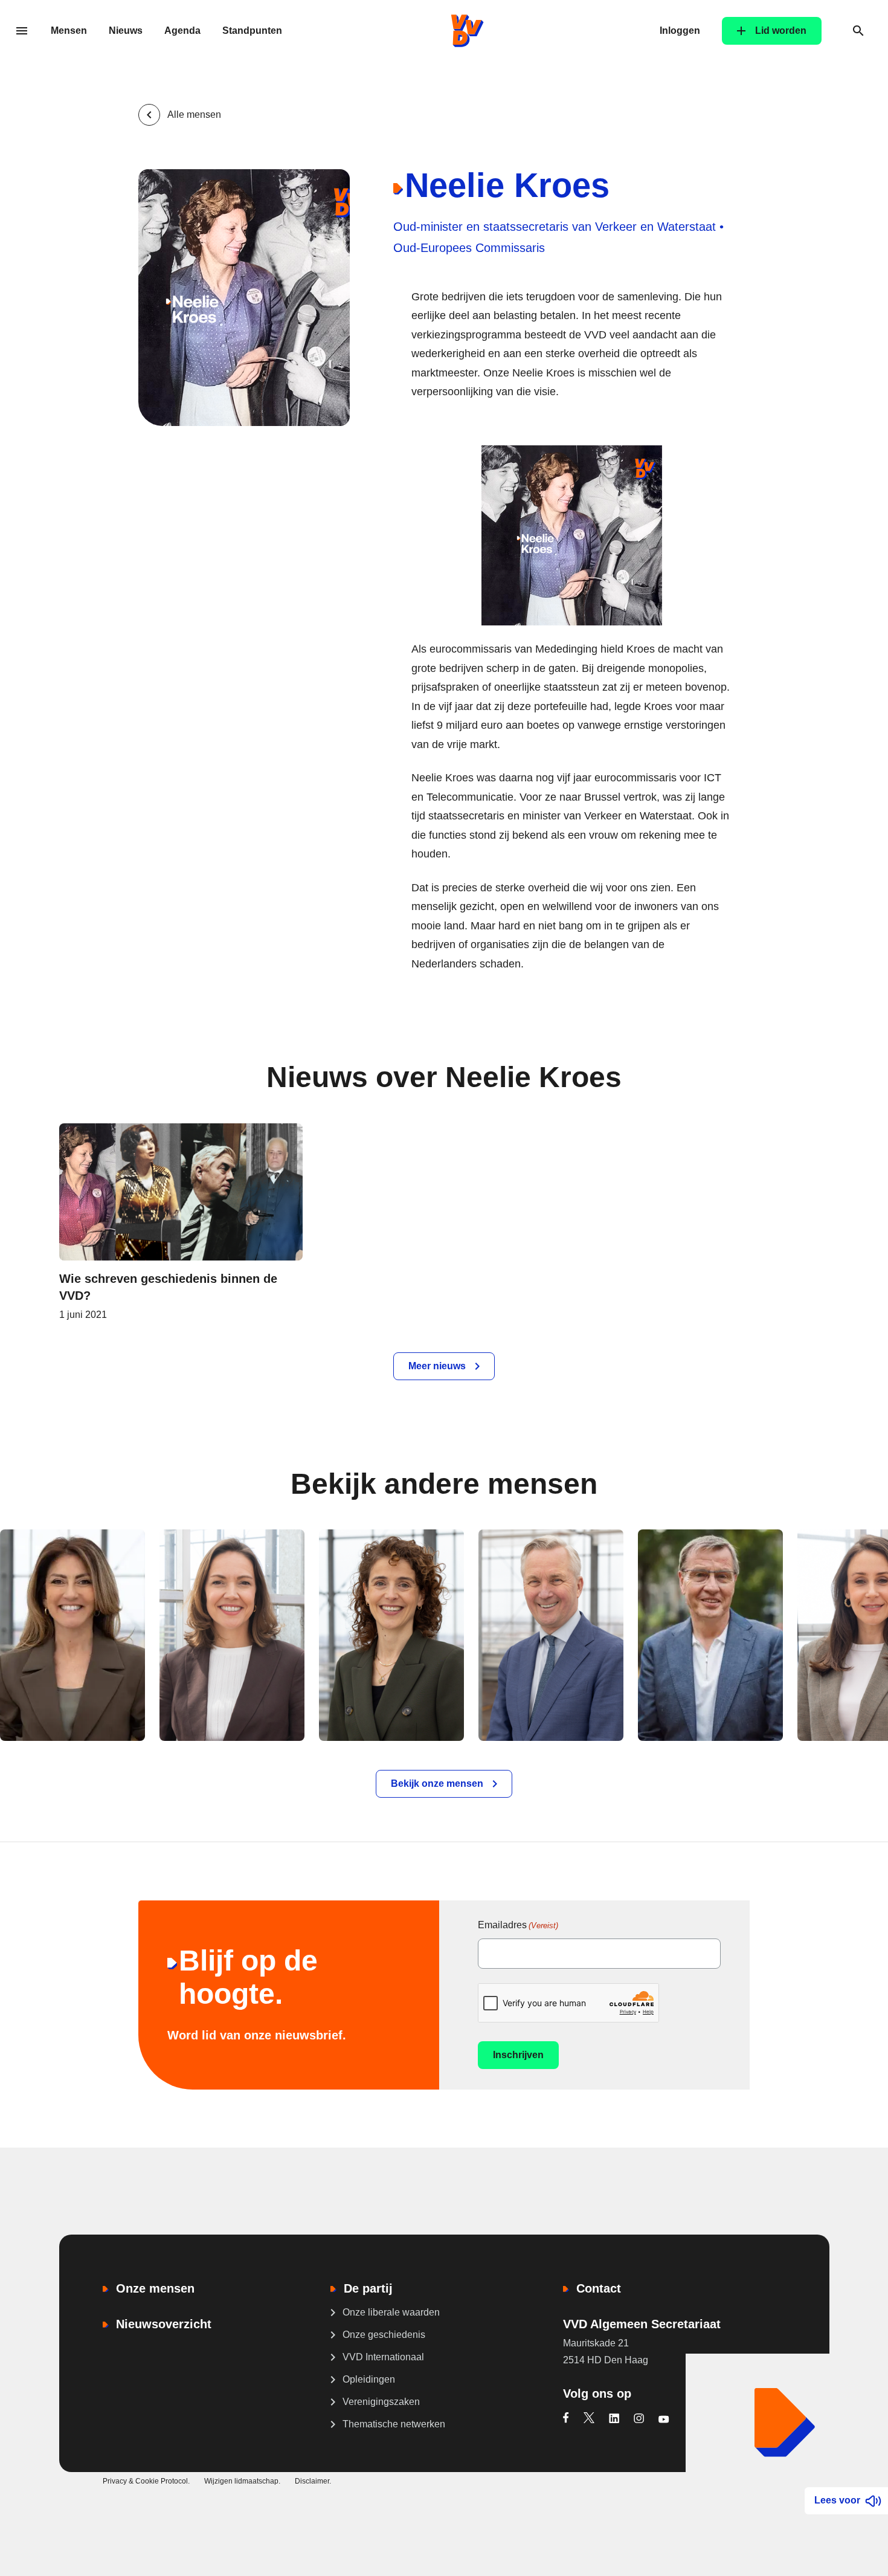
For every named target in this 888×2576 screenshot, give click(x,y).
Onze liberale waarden (391, 2312)
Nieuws (126, 31)
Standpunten (252, 31)
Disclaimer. (313, 2481)
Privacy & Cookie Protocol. (146, 2481)
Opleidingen (369, 2379)
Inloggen (680, 31)
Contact (599, 2288)
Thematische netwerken (394, 2424)
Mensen (69, 31)
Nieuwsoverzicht (164, 2324)
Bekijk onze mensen (437, 1784)
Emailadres (518, 1925)
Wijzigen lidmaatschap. (242, 2481)
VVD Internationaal (383, 2357)
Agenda (182, 31)
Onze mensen (155, 2288)
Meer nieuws (437, 1366)
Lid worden (781, 31)
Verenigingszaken (381, 2402)
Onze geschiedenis (384, 2335)
